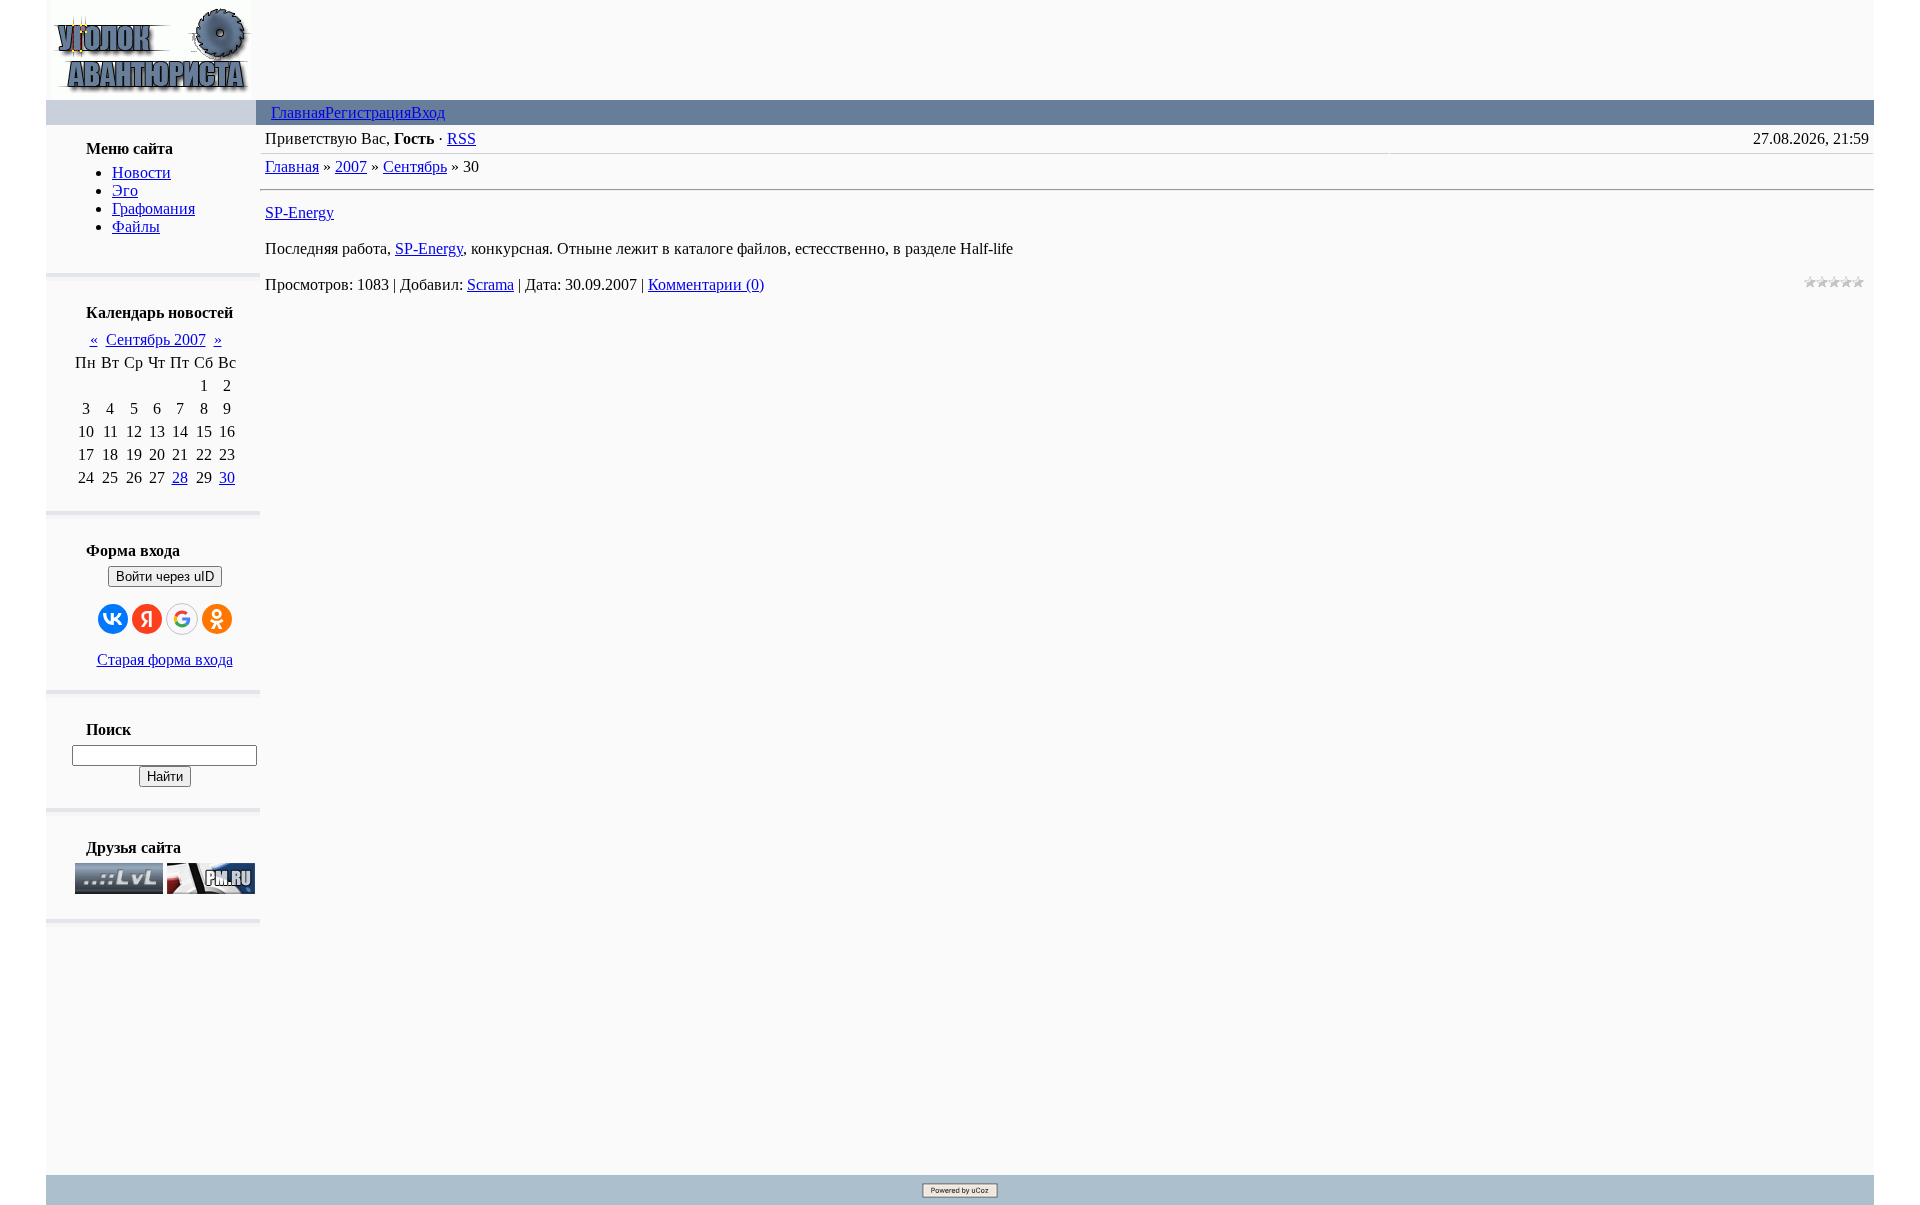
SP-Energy (299, 212)
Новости (141, 172)
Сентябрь (415, 166)
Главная (298, 112)
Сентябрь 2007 (156, 339)
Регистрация (368, 112)
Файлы (136, 226)
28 (180, 477)
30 (227, 477)
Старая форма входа (165, 659)
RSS (461, 138)
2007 (351, 166)
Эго (125, 190)
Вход (428, 112)
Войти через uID (165, 576)
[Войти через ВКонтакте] (113, 619)
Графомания (153, 208)
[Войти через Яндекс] (147, 619)
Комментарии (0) (706, 284)
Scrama (490, 284)
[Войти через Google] (182, 619)
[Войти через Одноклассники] (217, 619)
